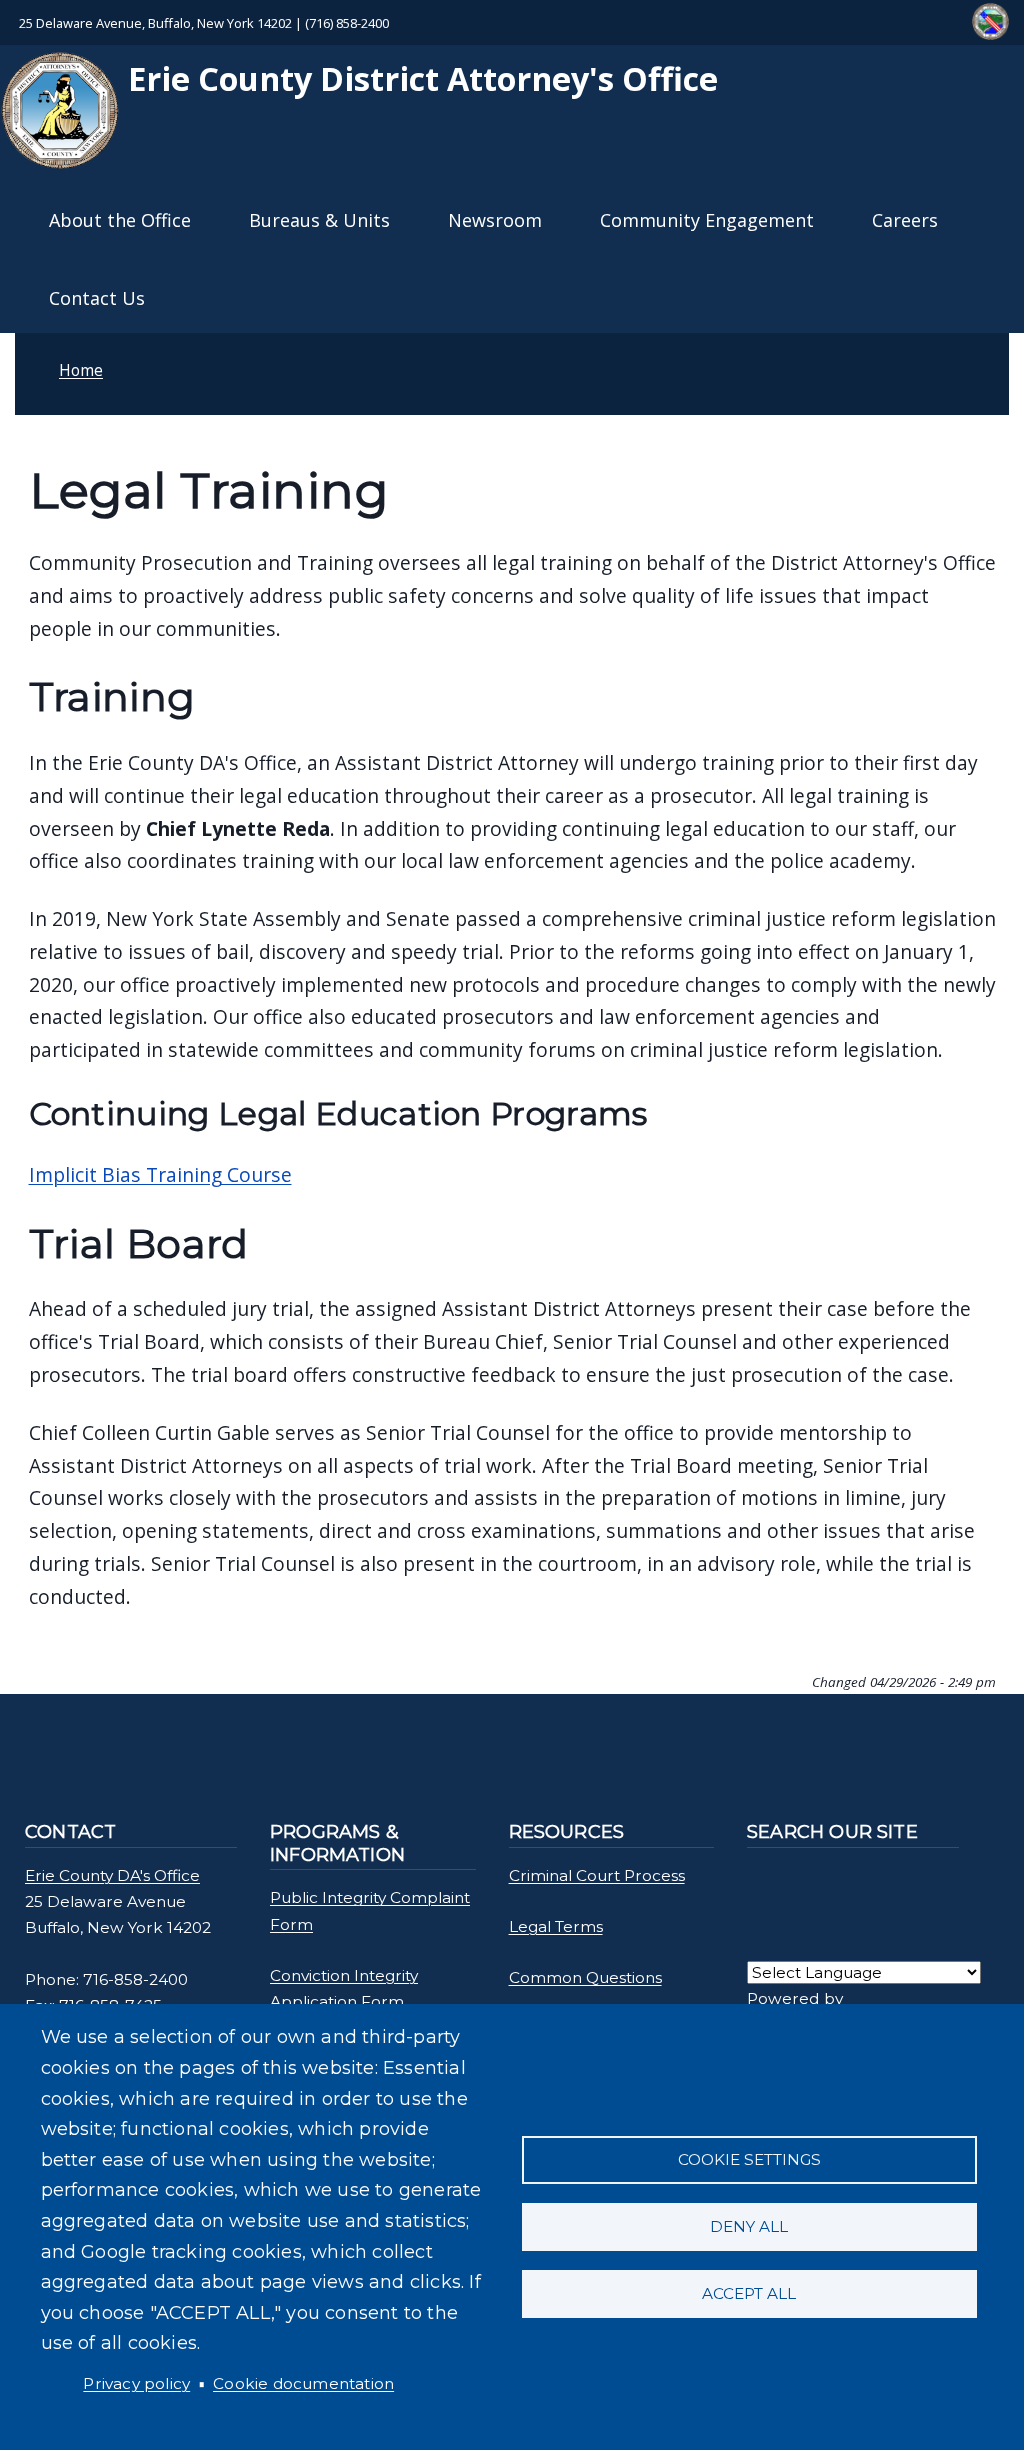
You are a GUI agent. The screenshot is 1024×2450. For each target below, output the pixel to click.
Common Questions (585, 1977)
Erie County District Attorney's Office (419, 78)
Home (81, 370)
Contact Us (97, 298)
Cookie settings (749, 2159)
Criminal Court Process (597, 1875)
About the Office (120, 220)
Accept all (749, 2293)
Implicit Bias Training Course (160, 1174)
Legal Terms (556, 1926)
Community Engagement (707, 220)
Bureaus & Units (319, 220)
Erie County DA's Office (112, 1875)
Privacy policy (136, 2383)
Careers (905, 220)
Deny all (749, 2226)
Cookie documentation (303, 2383)
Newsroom (495, 220)
